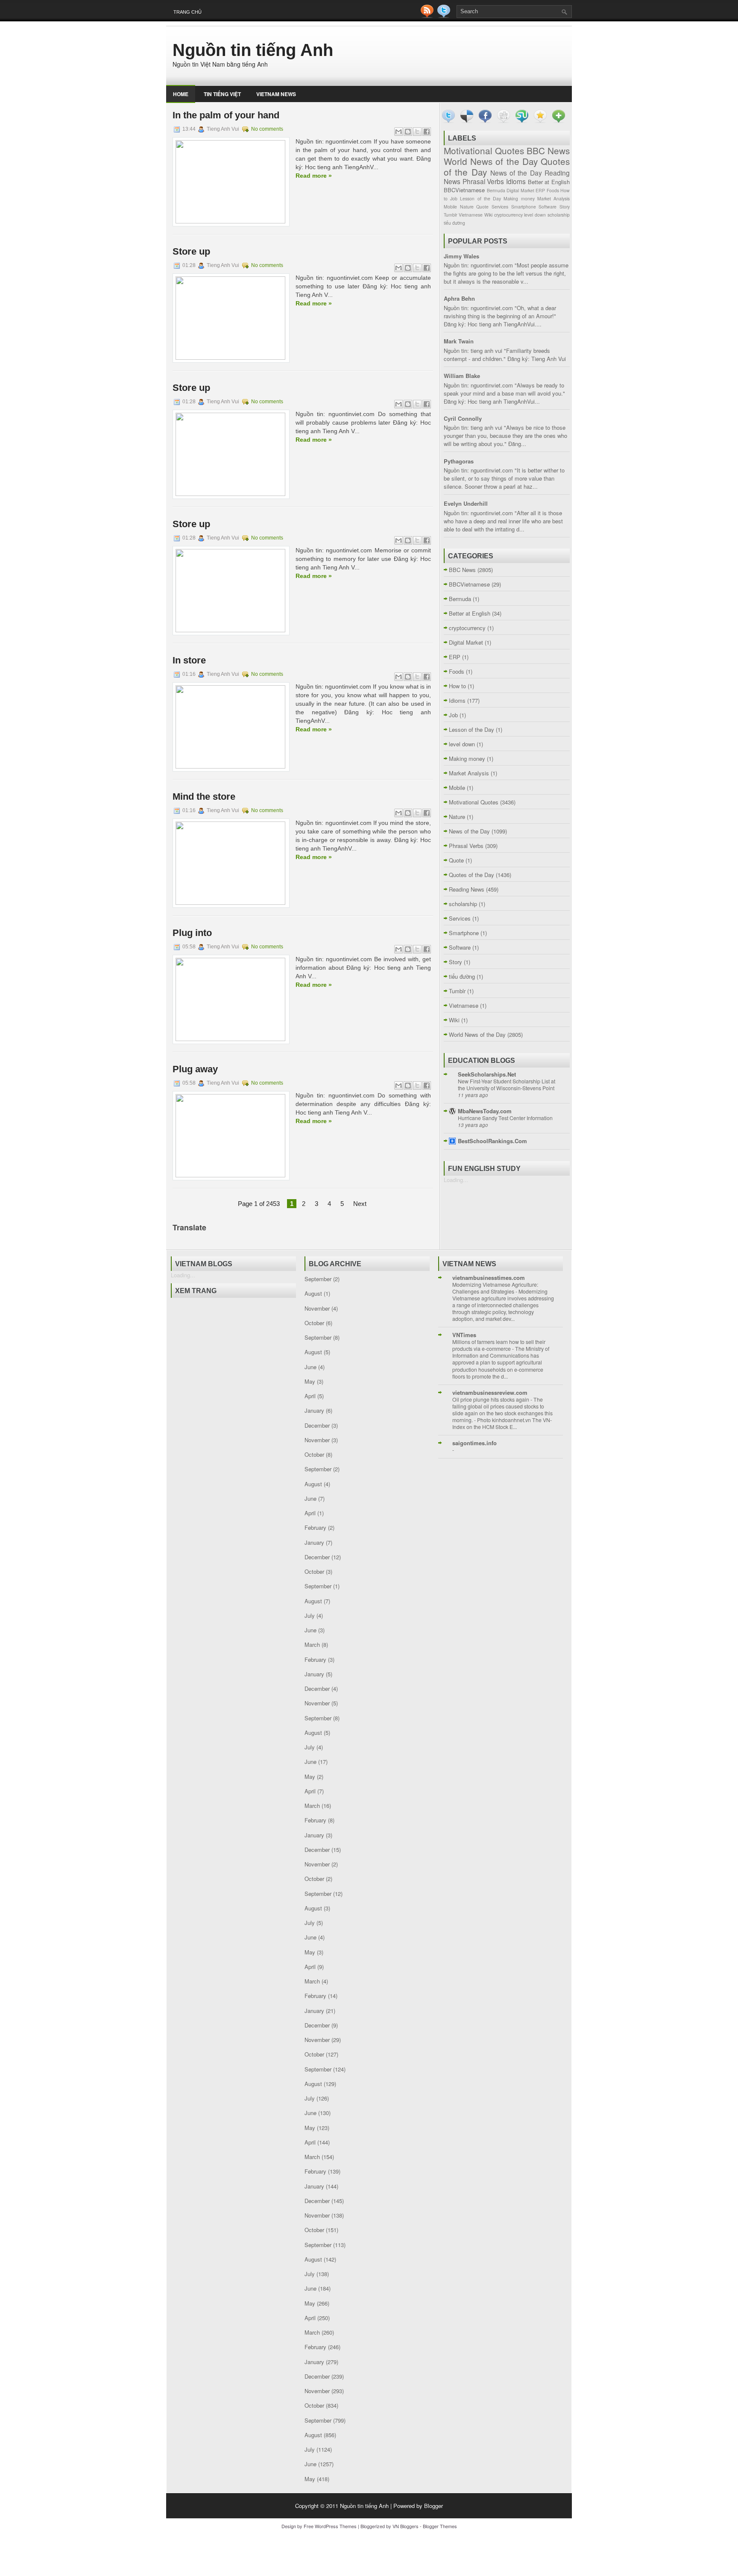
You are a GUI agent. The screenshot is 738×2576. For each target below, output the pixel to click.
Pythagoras (459, 461)
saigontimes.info (474, 1443)
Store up (191, 251)
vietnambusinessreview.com (490, 1392)
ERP (540, 190)
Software (548, 207)
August (313, 1293)
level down (535, 215)
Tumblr (450, 215)
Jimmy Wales (461, 256)
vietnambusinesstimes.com (489, 1278)
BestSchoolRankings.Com (492, 1141)
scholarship (559, 215)
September (318, 1279)
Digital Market (520, 190)
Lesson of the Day (480, 198)
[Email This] (398, 132)
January (314, 1410)
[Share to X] (417, 132)
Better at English (549, 182)
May (310, 1381)
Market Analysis (553, 198)
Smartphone (524, 207)
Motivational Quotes (484, 150)
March (312, 1644)
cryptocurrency (508, 215)
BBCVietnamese (464, 190)
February (315, 1527)
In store (189, 660)
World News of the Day (491, 161)
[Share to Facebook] (427, 132)
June (310, 1367)
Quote (482, 207)
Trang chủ (187, 12)
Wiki (488, 215)
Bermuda (496, 190)
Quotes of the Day (471, 875)
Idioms (516, 181)
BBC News (548, 150)
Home (181, 94)
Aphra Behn (459, 298)
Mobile (450, 207)
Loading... (456, 1180)
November (317, 1308)
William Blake (462, 376)
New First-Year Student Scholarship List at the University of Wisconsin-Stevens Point (507, 1085)
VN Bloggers (406, 2526)
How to (457, 686)
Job (454, 198)
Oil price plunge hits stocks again (491, 1399)
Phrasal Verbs (483, 181)
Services (500, 207)
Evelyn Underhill (466, 503)
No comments (267, 129)
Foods (553, 190)
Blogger (433, 2506)
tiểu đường (454, 223)
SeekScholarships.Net (487, 1074)
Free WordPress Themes (330, 2526)
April (310, 1396)
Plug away (195, 1069)
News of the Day (516, 173)
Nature (467, 207)
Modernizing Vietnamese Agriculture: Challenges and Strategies (495, 1288)
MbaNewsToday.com (485, 1111)
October (314, 1323)
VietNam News (276, 94)
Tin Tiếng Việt (222, 94)
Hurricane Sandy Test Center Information (505, 1118)
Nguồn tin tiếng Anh (253, 50)
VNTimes (464, 1335)
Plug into (192, 933)
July (310, 1615)
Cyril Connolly (463, 418)
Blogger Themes (440, 2526)
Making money (519, 198)
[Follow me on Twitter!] (445, 16)
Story (565, 207)
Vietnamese (471, 215)
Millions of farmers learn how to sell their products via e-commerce (499, 1345)
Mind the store (204, 797)
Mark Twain (459, 341)
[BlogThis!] (408, 132)
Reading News (467, 889)
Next (360, 1204)
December (317, 1425)
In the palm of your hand (226, 115)
